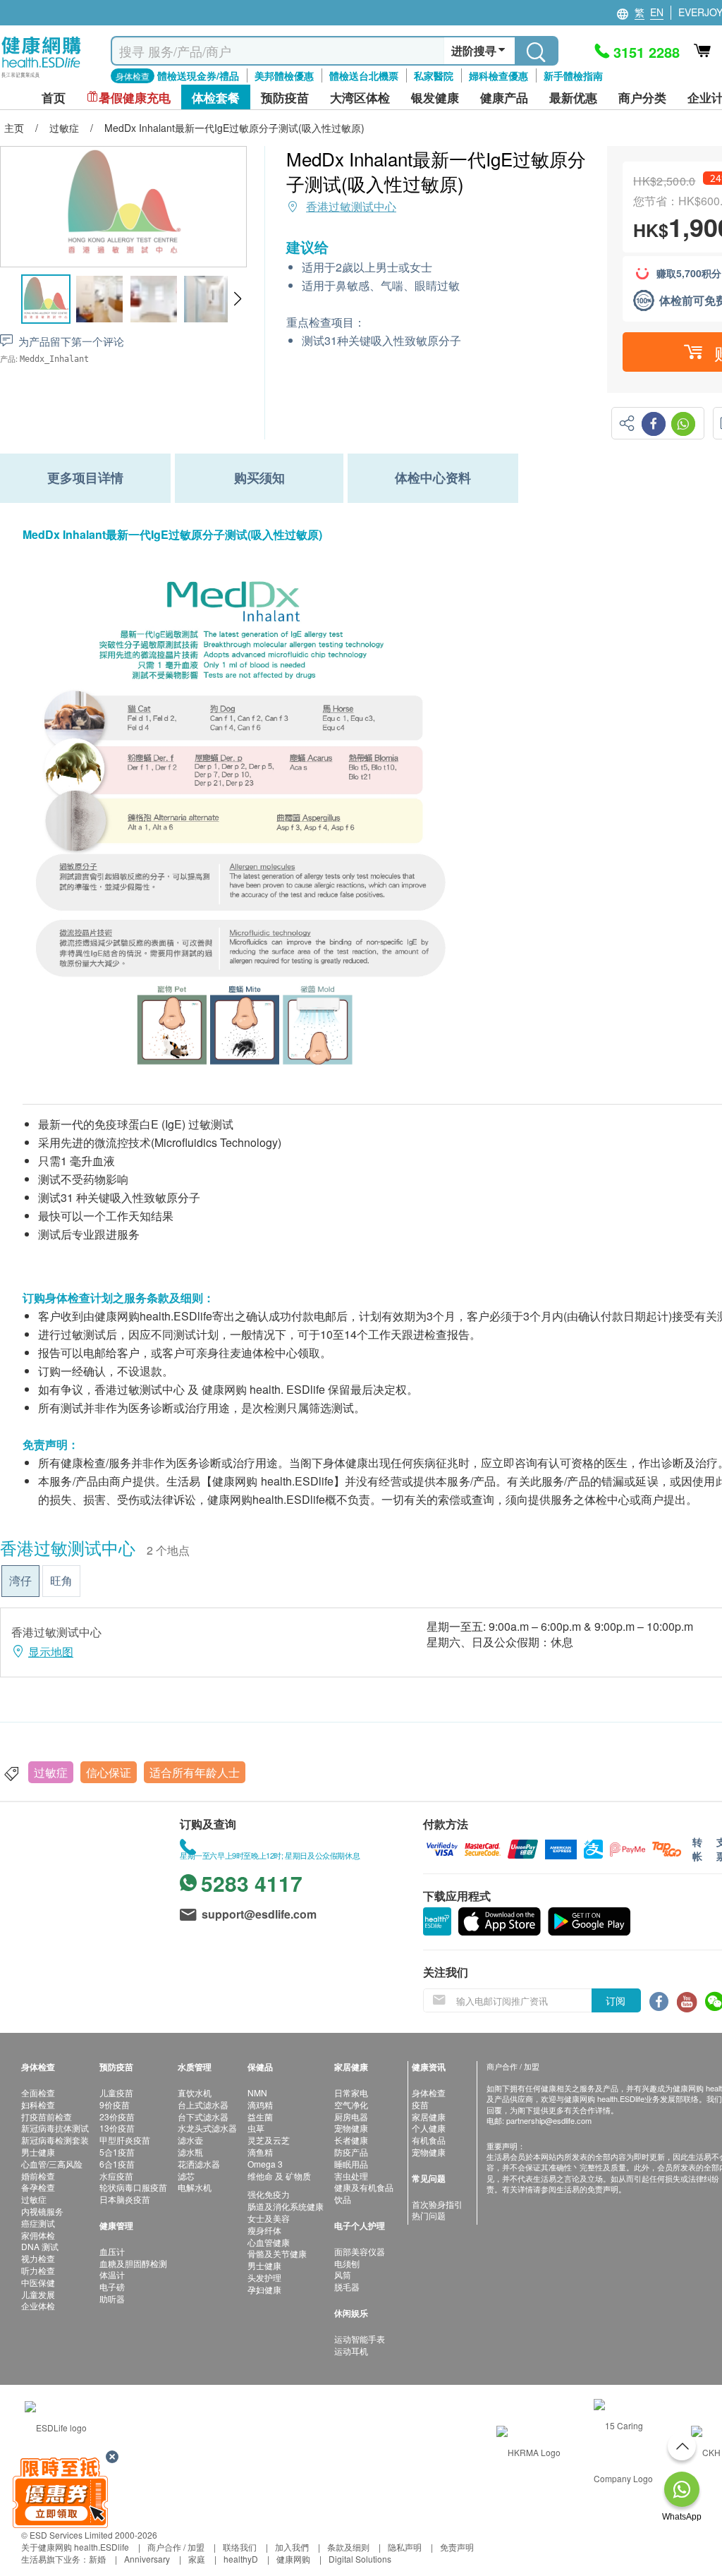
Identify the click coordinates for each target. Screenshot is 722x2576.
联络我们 (240, 2547)
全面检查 (38, 2092)
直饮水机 (195, 2092)
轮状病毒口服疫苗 (133, 2187)
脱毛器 (347, 2286)
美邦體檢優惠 (284, 75)
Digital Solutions (360, 2559)
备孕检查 (38, 2187)
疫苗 (420, 2104)
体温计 (112, 2274)
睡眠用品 (351, 2164)
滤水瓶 (190, 2152)
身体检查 (429, 2092)
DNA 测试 (40, 2246)
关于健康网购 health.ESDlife (75, 2547)
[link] (56, 2425)
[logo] (41, 78)
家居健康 (429, 2116)
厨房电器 (351, 2116)
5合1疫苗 (117, 2152)
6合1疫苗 (117, 2164)
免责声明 (457, 2547)
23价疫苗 (117, 2116)
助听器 (112, 2298)
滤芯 (186, 2176)
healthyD (241, 2559)
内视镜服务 (42, 2211)
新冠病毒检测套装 (55, 2140)
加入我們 (292, 2547)
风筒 (343, 2274)
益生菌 (260, 2116)
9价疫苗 (115, 2104)
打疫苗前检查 (47, 2116)
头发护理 (264, 2277)
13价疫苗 (117, 2128)
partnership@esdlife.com (549, 2120)
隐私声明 (405, 2547)
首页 (54, 98)
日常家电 (351, 2092)
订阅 (616, 2000)
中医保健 (38, 2282)
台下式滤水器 (203, 2116)
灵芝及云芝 (269, 2140)
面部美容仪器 (360, 2251)
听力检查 (38, 2270)
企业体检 (38, 2305)
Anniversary (147, 2559)
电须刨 (347, 2263)
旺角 (61, 1580)
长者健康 (351, 2140)
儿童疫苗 (116, 2092)
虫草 (256, 2128)
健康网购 (293, 2559)
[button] (237, 299)
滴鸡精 (260, 2104)
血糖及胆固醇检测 (133, 2263)
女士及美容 (269, 2218)
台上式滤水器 (203, 2104)
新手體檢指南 (573, 75)
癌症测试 (38, 2223)
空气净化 (351, 2104)
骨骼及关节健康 (277, 2253)
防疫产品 (351, 2152)
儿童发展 (38, 2294)
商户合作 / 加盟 (176, 2547)
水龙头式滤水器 (207, 2128)
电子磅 (112, 2286)
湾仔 (20, 1580)
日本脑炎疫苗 (125, 2199)
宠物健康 (351, 2128)
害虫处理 (351, 2176)
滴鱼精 (260, 2152)
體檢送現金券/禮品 (198, 75)
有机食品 (429, 2140)
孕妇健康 (264, 2289)
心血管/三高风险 (52, 2164)
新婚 (97, 2559)
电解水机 (195, 2187)
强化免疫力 (269, 2194)
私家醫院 (434, 75)
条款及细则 (348, 2547)
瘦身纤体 (264, 2230)
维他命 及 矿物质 (279, 2176)
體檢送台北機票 (364, 75)
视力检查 (38, 2258)
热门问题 (429, 2215)
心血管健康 (269, 2242)
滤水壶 (190, 2140)
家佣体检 (38, 2235)
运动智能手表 (360, 2339)
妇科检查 (38, 2104)
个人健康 (429, 2128)
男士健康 (38, 2152)
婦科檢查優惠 (498, 75)
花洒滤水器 (199, 2164)
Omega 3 (265, 2164)
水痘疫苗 (116, 2176)
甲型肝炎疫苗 (125, 2140)
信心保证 (109, 1772)
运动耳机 (351, 2351)
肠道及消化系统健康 (286, 2206)
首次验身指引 (437, 2204)
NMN (257, 2092)
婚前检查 (38, 2176)
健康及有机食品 (364, 2187)
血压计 (112, 2251)
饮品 (343, 2199)
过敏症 (51, 1772)
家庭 (197, 2559)
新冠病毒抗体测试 (55, 2128)
